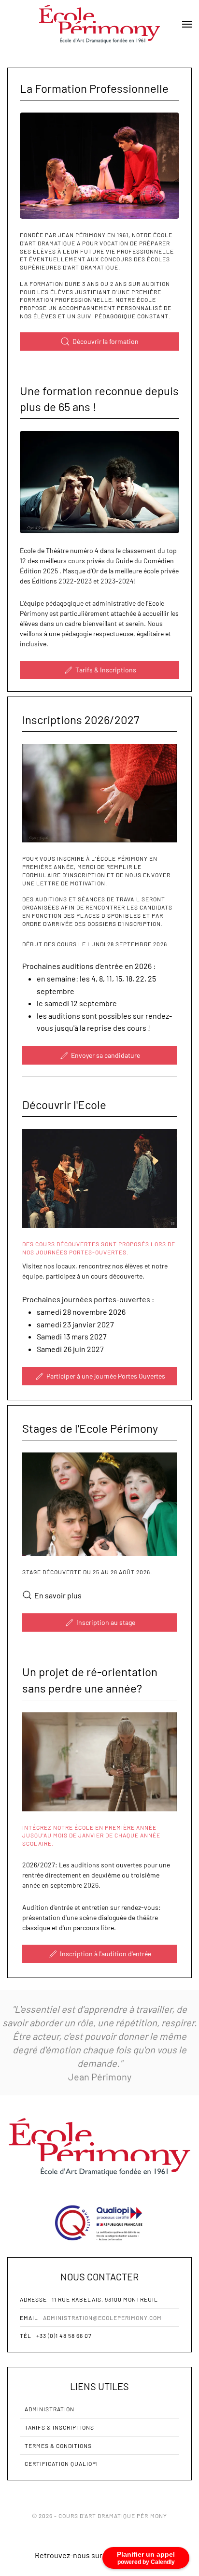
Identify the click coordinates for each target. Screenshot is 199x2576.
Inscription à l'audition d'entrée (106, 1954)
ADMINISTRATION (50, 2409)
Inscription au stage (106, 1622)
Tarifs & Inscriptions (106, 670)
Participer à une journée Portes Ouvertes (106, 1376)
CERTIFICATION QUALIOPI (61, 2463)
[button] (187, 24)
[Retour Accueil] (99, 24)
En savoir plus (58, 1595)
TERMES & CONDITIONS (58, 2446)
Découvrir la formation (106, 341)
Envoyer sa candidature (106, 1055)
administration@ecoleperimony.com (102, 2318)
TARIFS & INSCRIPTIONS (59, 2427)
